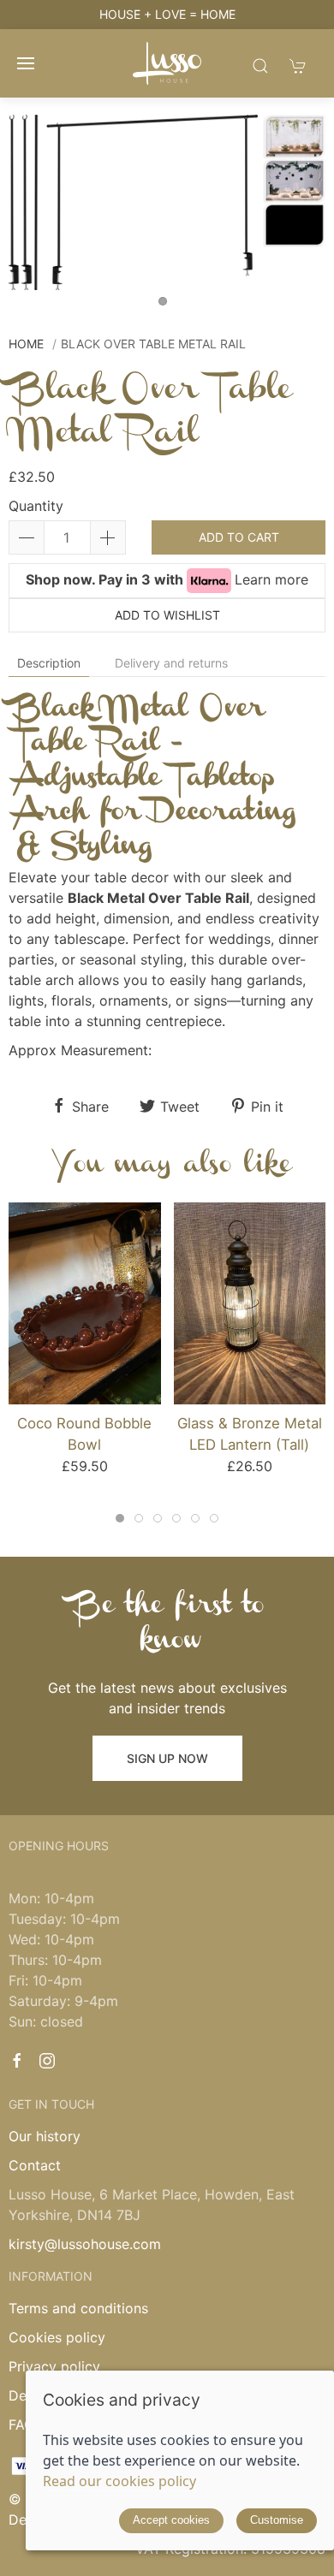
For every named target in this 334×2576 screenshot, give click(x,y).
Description (49, 663)
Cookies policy (57, 2337)
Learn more (271, 579)
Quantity (36, 506)
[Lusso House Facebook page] (17, 2061)
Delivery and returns (171, 663)
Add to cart (239, 537)
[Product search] (260, 65)
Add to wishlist (167, 615)
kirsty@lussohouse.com (85, 2244)
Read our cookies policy (119, 2481)
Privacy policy (54, 2366)
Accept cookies (171, 2520)
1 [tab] (167, 306)
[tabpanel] (167, 202)
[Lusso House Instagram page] (47, 2061)
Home (26, 344)
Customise (277, 2520)
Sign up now (167, 1758)
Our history (45, 2136)
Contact (35, 2165)
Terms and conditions (78, 2308)
